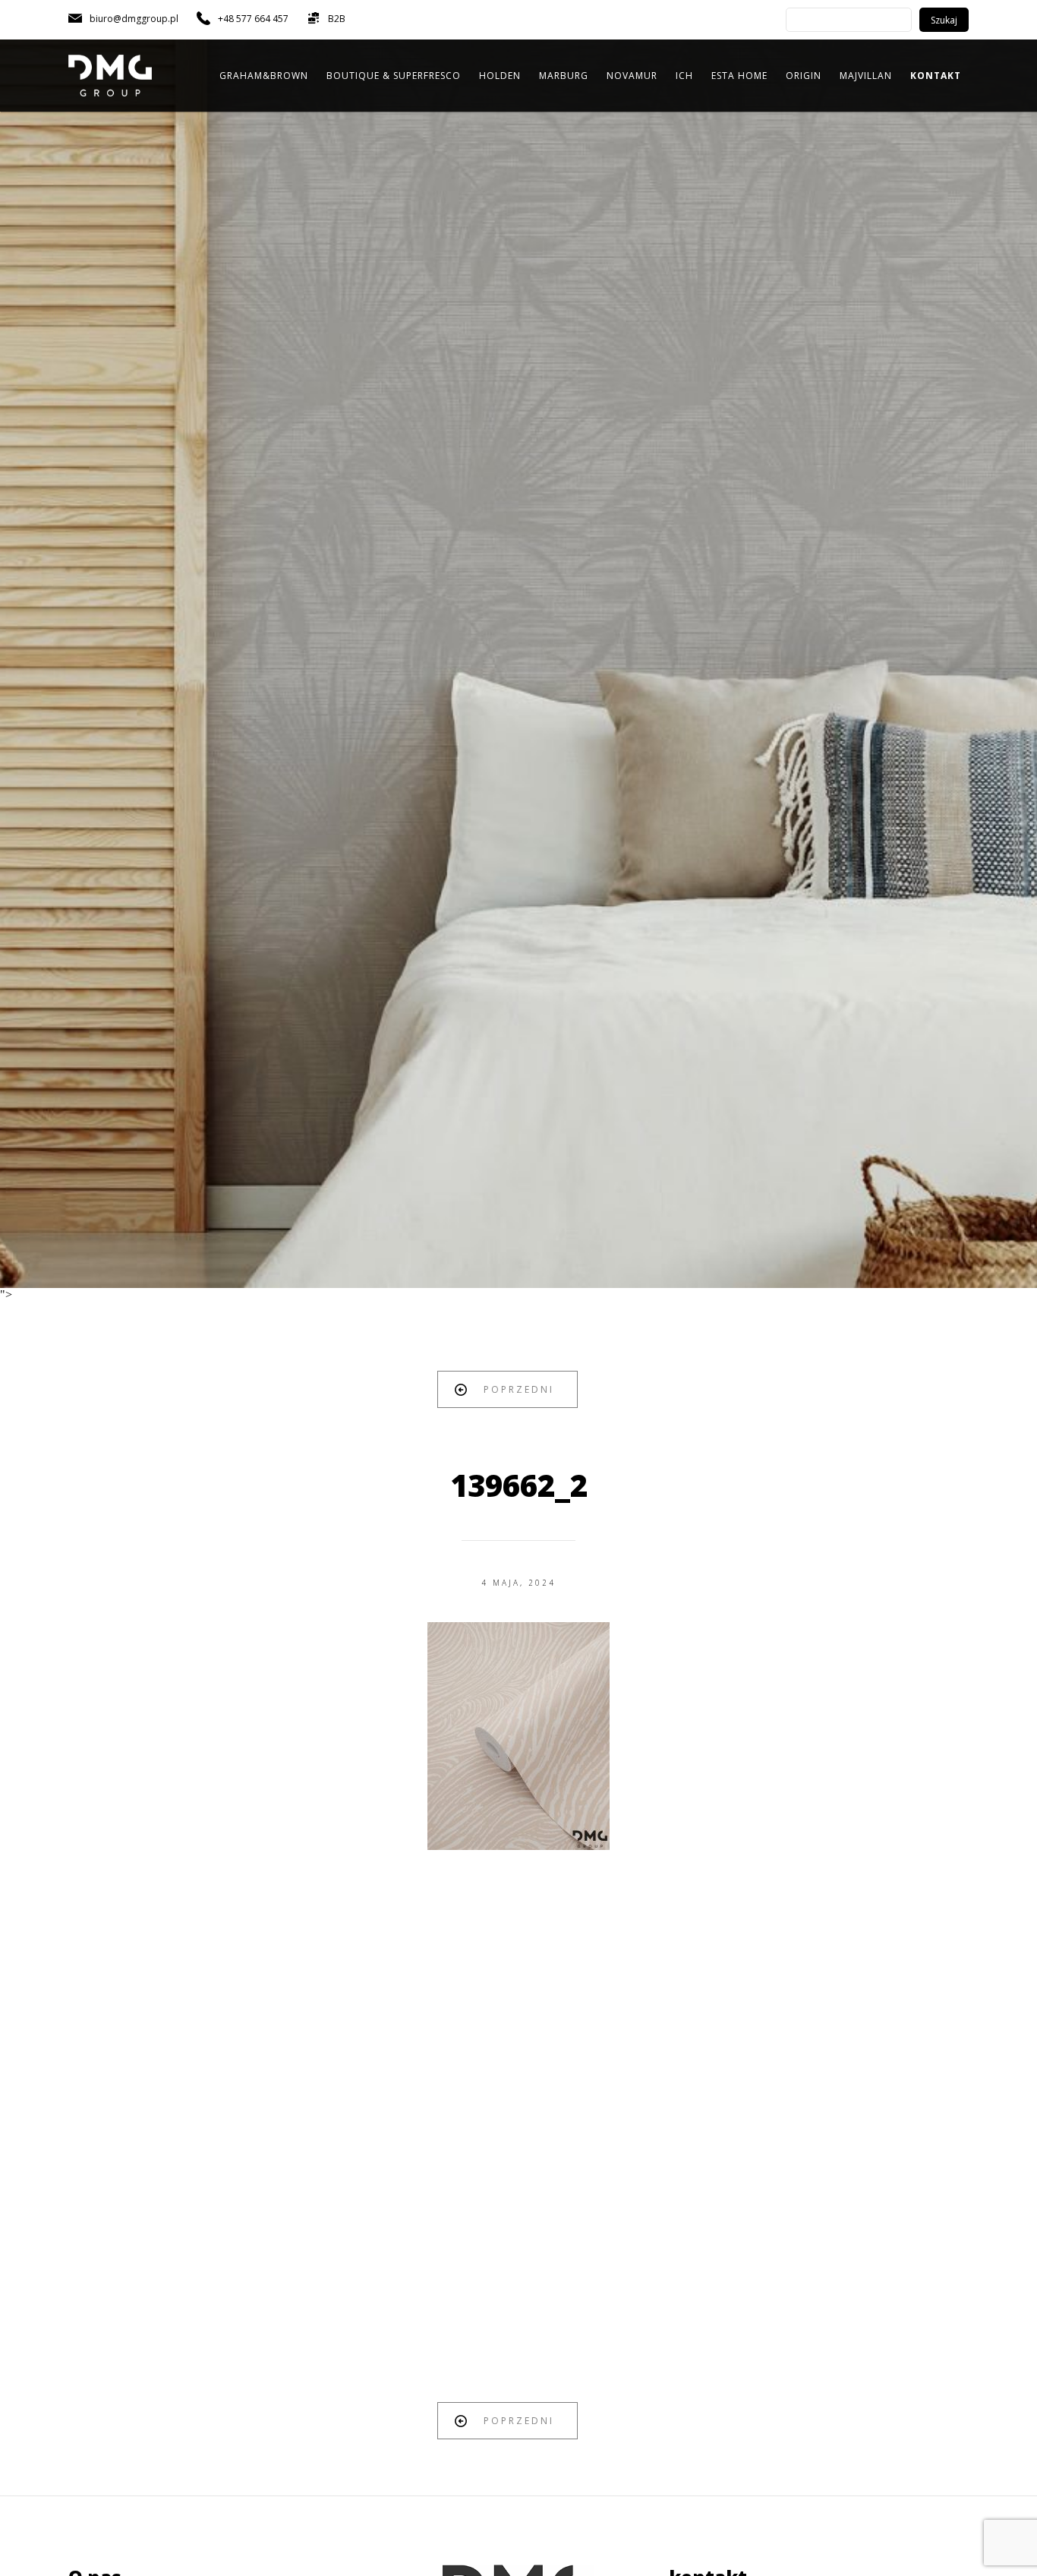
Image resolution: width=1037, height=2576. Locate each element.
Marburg (564, 76)
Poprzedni (519, 1389)
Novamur (632, 76)
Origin (804, 76)
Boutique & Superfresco (394, 76)
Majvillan (866, 76)
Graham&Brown (264, 76)
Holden (500, 76)
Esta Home (739, 76)
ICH (684, 76)
